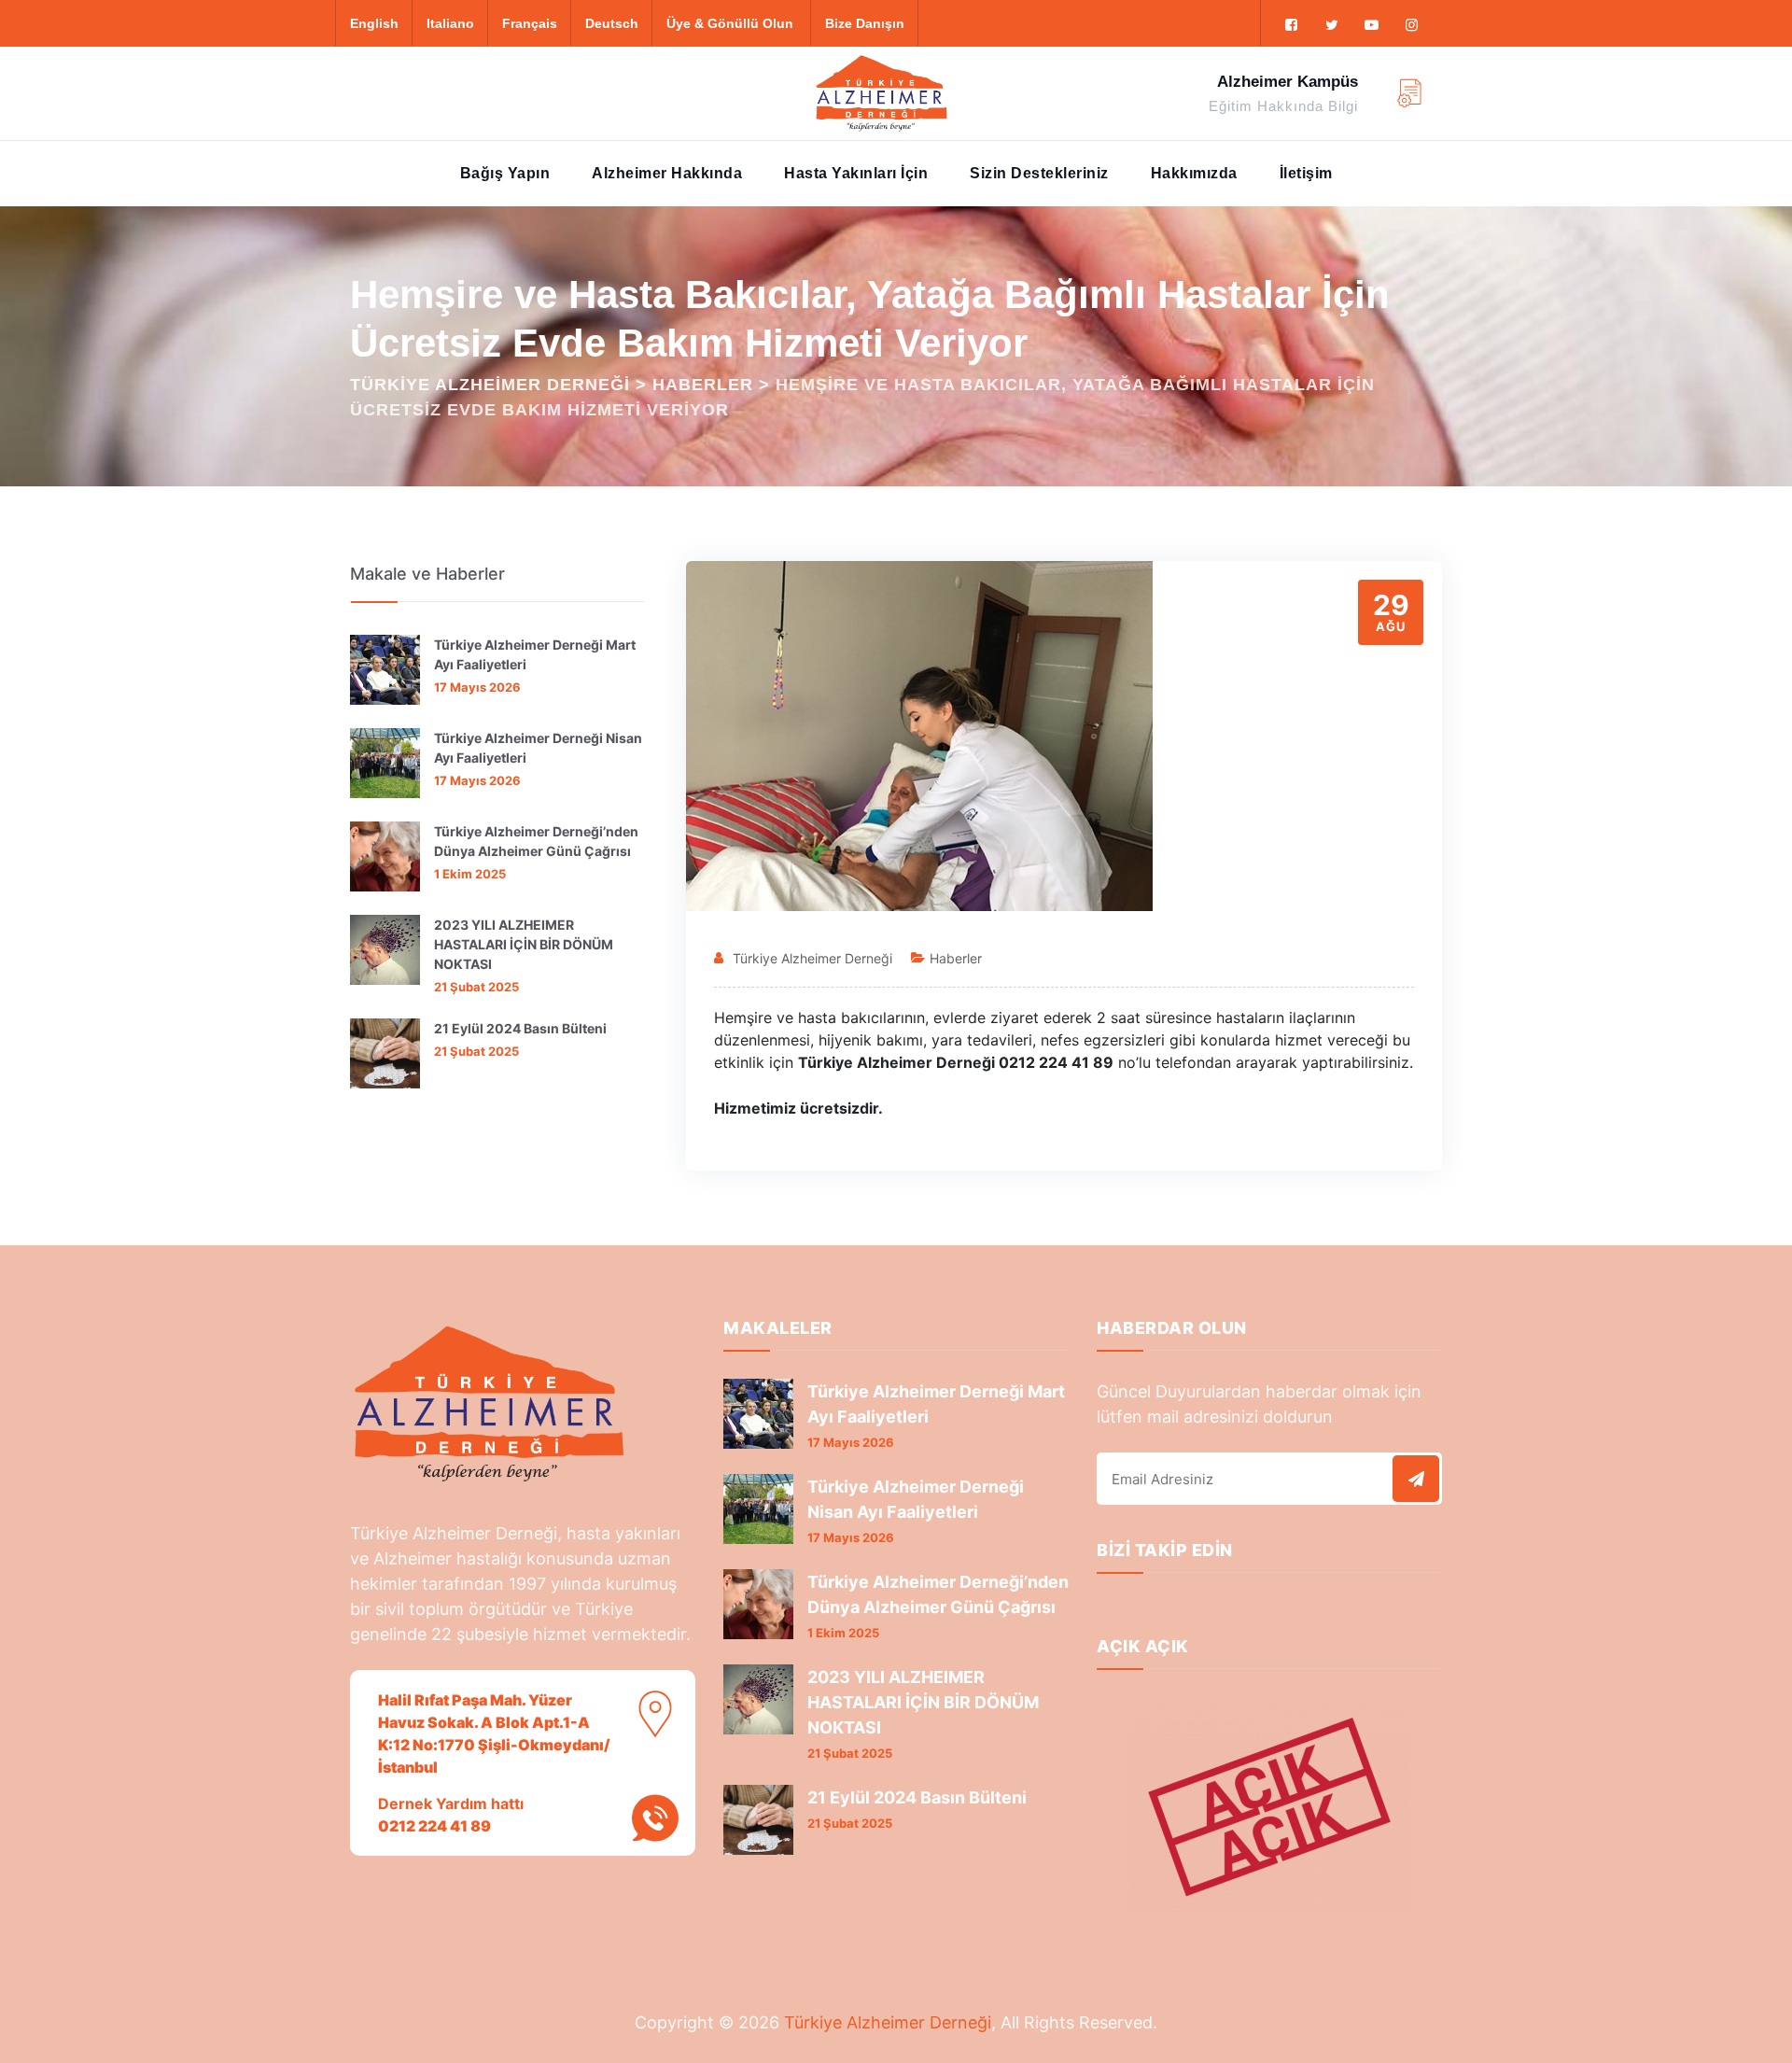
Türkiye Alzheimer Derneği (812, 958)
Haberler (956, 958)
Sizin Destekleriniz (1039, 173)
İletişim (1306, 173)
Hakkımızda (1194, 173)
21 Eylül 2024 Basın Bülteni (520, 1028)
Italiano (450, 23)
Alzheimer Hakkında (667, 173)
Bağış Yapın (505, 173)
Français (530, 23)
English (374, 23)
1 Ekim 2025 (470, 874)
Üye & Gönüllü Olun (730, 23)
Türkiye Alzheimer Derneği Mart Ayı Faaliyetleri (535, 654)
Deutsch (612, 23)
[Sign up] (1416, 1479)
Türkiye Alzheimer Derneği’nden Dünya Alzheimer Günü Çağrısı (536, 841)
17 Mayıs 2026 (477, 687)
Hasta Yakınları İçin (856, 173)
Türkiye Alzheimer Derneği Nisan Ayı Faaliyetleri (538, 748)
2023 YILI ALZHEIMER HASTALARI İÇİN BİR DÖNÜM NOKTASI (524, 944)
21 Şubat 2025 (476, 987)
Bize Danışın (865, 23)
